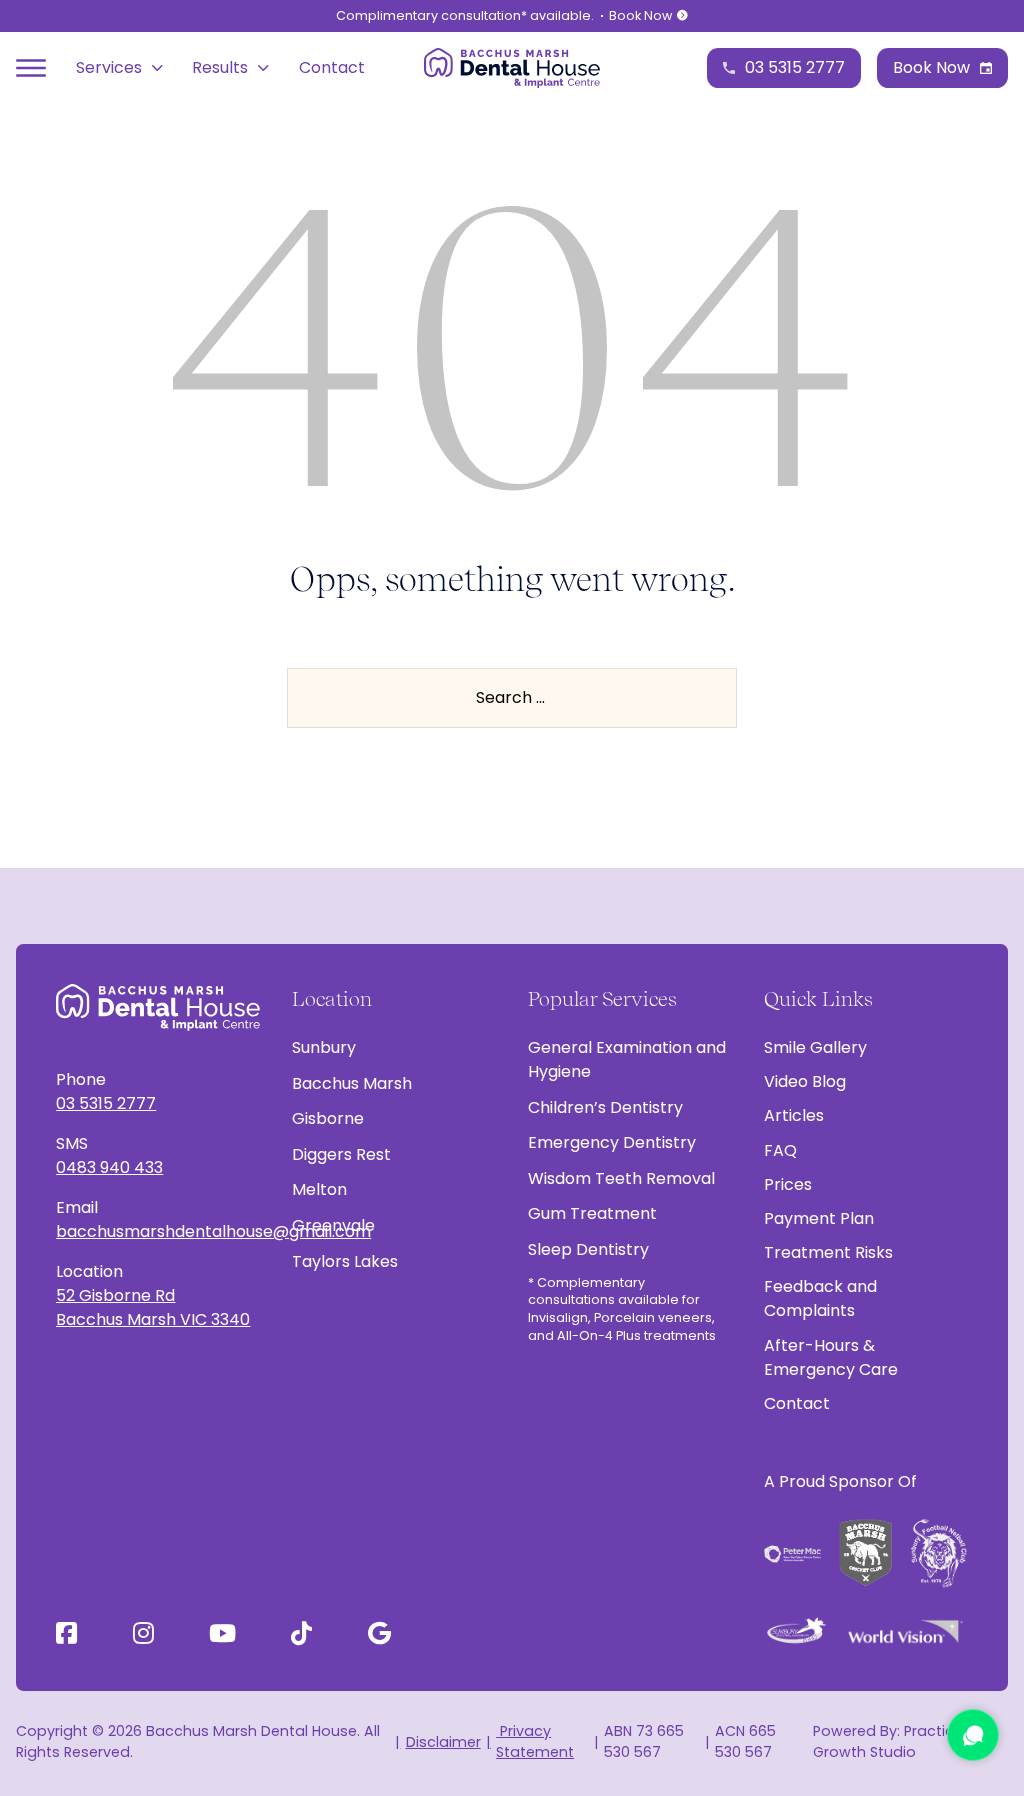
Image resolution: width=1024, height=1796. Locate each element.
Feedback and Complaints (820, 1298)
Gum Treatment (592, 1213)
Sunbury (324, 1047)
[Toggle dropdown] (157, 68)
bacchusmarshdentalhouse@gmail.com (158, 1231)
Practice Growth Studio (888, 1741)
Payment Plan (819, 1218)
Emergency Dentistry (612, 1142)
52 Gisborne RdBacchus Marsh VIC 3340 (153, 1307)
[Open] (31, 68)
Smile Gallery (815, 1047)
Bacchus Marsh (352, 1083)
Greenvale (333, 1225)
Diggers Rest (341, 1154)
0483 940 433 (109, 1167)
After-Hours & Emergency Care (831, 1357)
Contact (332, 67)
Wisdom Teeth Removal (621, 1178)
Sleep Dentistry (588, 1249)
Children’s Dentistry (605, 1107)
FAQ (780, 1150)
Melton (319, 1189)
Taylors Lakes (345, 1261)
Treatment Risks (828, 1252)
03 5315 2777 (106, 1103)
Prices (788, 1184)
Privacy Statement (535, 1741)
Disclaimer (443, 1742)
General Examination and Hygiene (627, 1059)
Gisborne (328, 1118)
